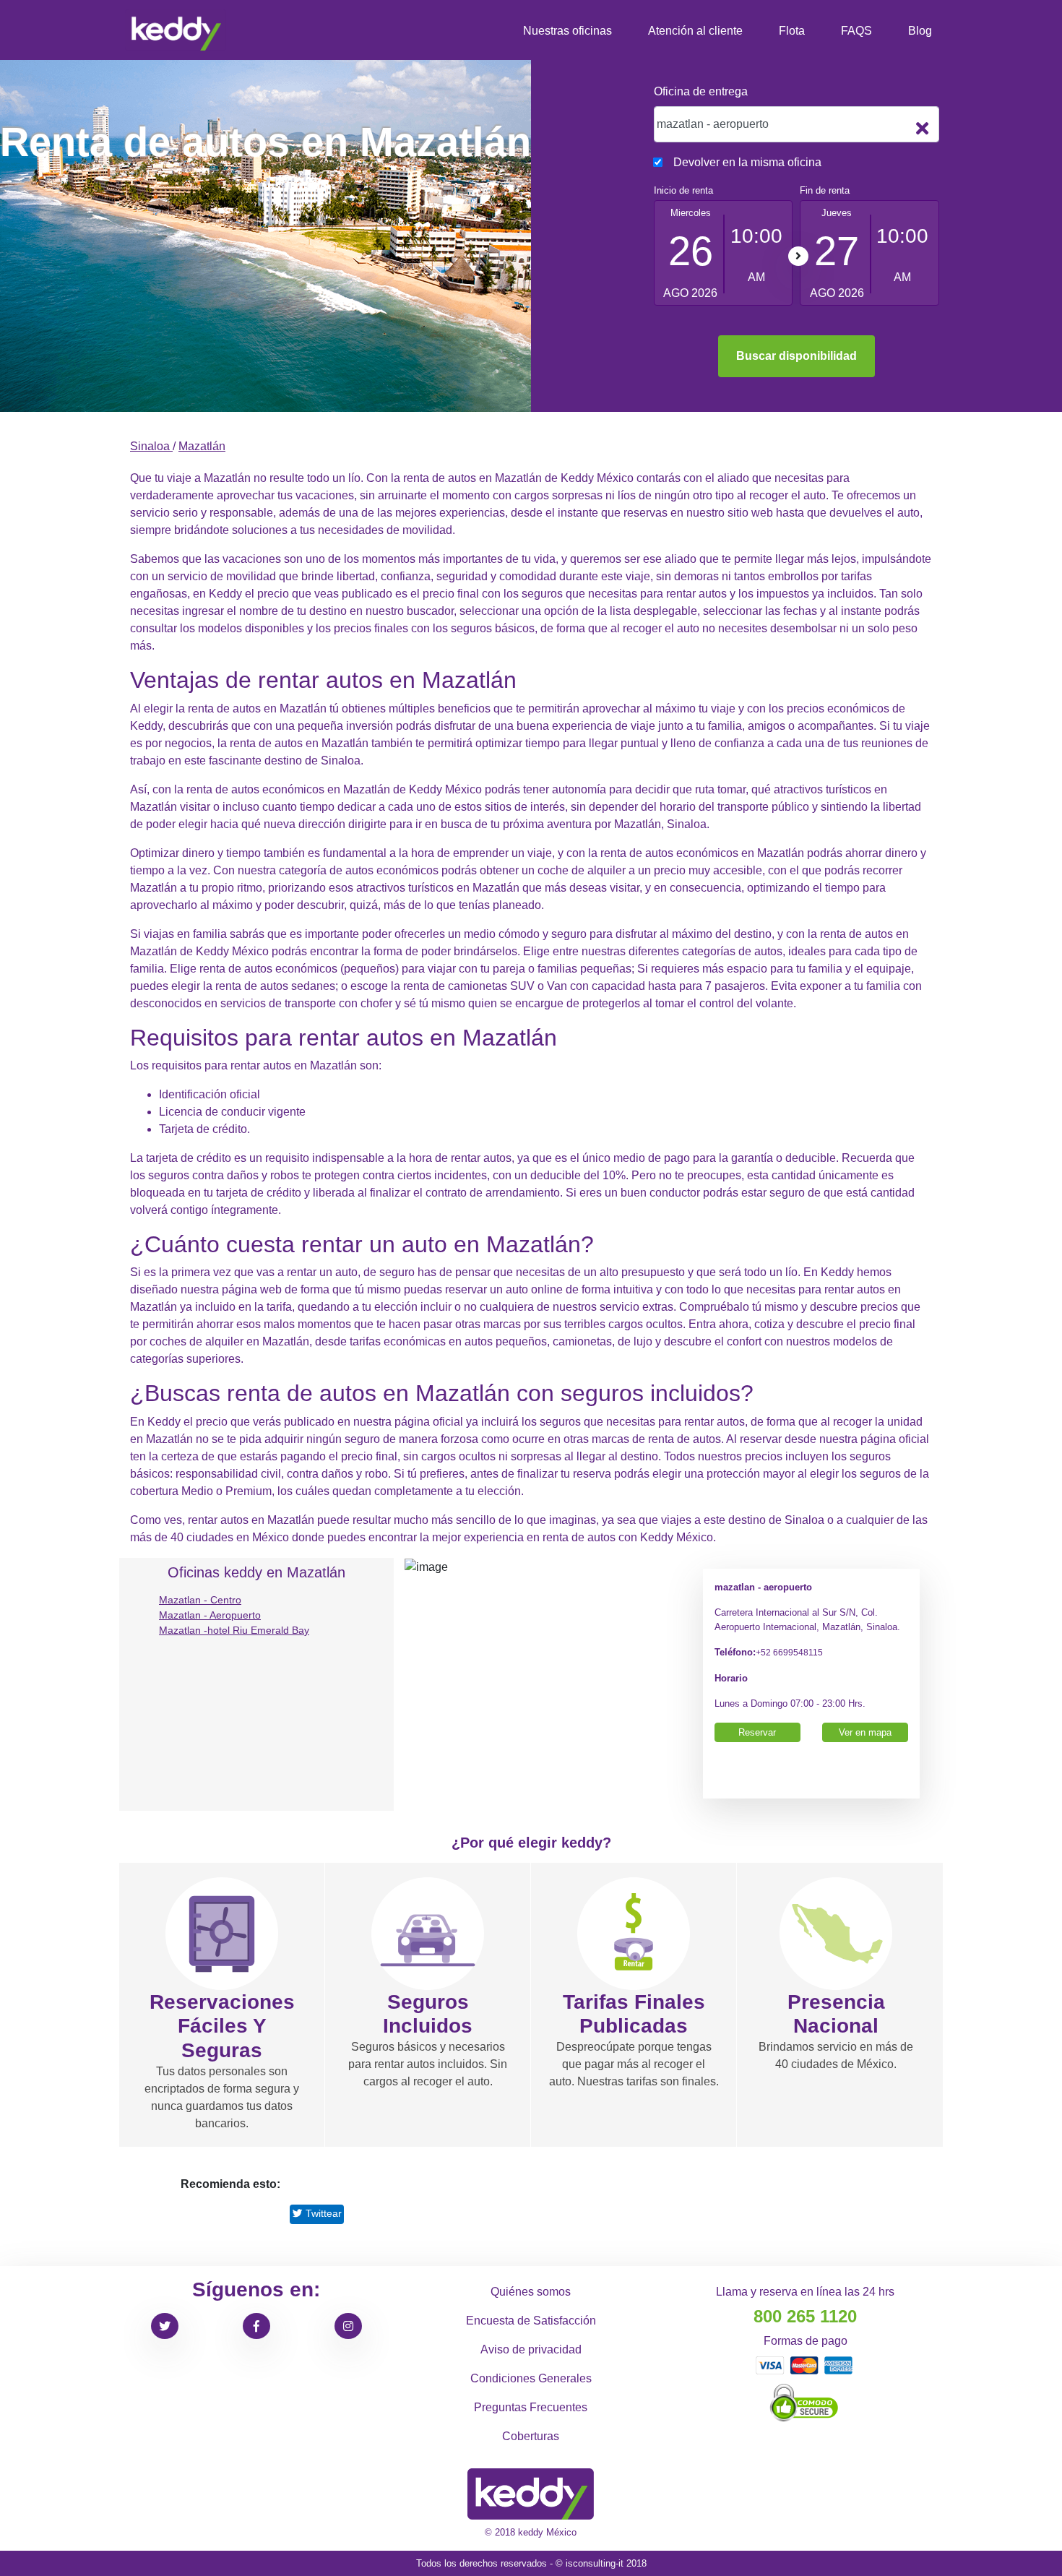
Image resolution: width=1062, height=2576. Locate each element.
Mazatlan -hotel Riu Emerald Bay (234, 1630)
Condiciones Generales (531, 2378)
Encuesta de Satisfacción (531, 2321)
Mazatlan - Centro (200, 1600)
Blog (920, 31)
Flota (792, 31)
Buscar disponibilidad (796, 356)
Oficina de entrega (701, 91)
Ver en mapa (865, 1732)
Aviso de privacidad (531, 2349)
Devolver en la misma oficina (747, 162)
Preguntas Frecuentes (531, 2407)
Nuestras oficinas (567, 31)
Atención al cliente (695, 31)
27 (837, 251)
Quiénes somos (531, 2292)
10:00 (756, 236)
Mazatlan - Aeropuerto (210, 1615)
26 (691, 251)
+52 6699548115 (789, 1652)
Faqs (856, 31)
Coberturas (531, 2436)
